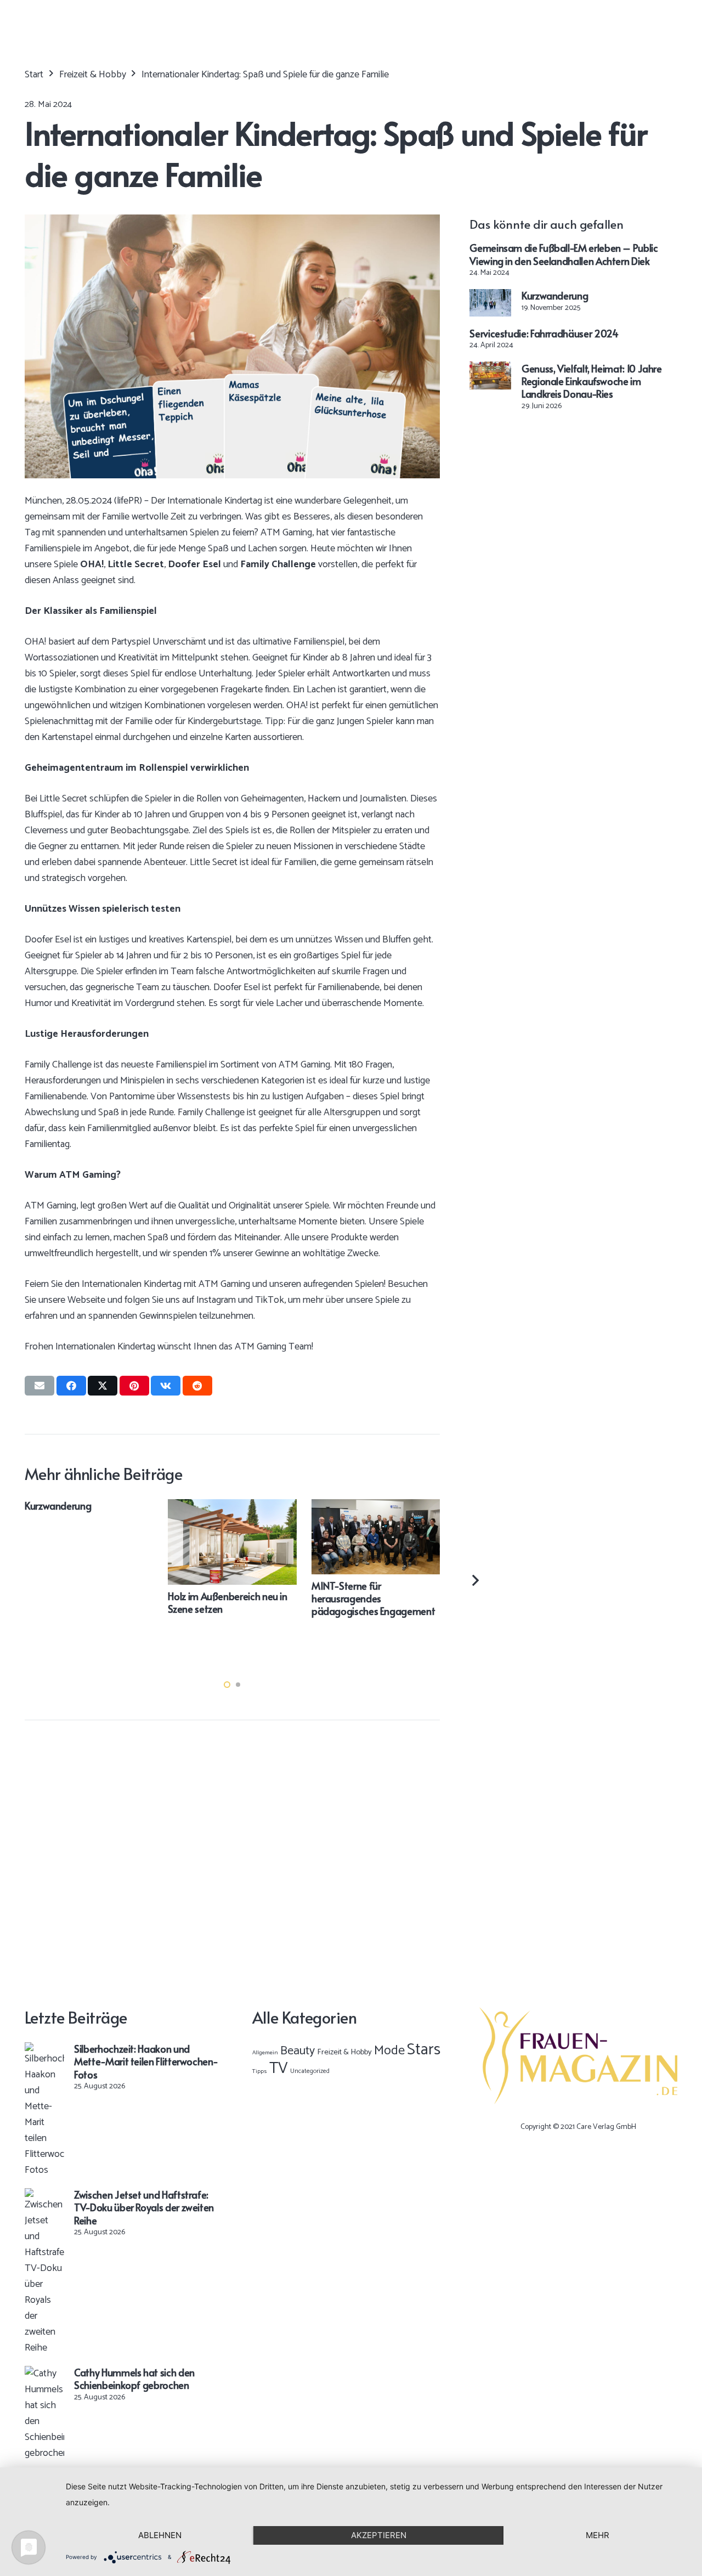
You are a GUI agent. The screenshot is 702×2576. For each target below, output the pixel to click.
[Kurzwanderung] (490, 297)
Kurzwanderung (555, 295)
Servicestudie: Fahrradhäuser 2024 (544, 333)
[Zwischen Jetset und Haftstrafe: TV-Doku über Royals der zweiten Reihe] (44, 2196)
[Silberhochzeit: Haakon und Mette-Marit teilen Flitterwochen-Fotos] (44, 2050)
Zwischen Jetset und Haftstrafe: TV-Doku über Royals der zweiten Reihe (144, 2207)
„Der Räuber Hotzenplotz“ (366, 1506)
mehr (598, 2535)
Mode (389, 2051)
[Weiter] (475, 1580)
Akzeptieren (379, 2535)
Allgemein (265, 2053)
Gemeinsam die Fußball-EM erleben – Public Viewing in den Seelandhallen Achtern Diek (564, 254)
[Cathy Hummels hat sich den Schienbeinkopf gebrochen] (44, 2374)
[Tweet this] (103, 1386)
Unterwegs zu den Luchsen (80, 1506)
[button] (227, 1685)
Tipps (260, 2071)
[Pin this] (134, 1386)
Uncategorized (310, 2071)
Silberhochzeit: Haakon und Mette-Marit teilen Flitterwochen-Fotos (146, 2061)
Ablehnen (160, 2535)
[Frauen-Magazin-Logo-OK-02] (578, 2056)
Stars (424, 2050)
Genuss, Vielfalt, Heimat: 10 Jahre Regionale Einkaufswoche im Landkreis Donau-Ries (592, 381)
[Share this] (71, 1386)
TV (279, 2069)
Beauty (298, 2051)
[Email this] (39, 1386)
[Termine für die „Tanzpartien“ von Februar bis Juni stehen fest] (233, 1507)
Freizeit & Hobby (344, 2052)
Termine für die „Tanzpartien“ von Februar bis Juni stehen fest (231, 1642)
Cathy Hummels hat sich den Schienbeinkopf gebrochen (134, 2379)
